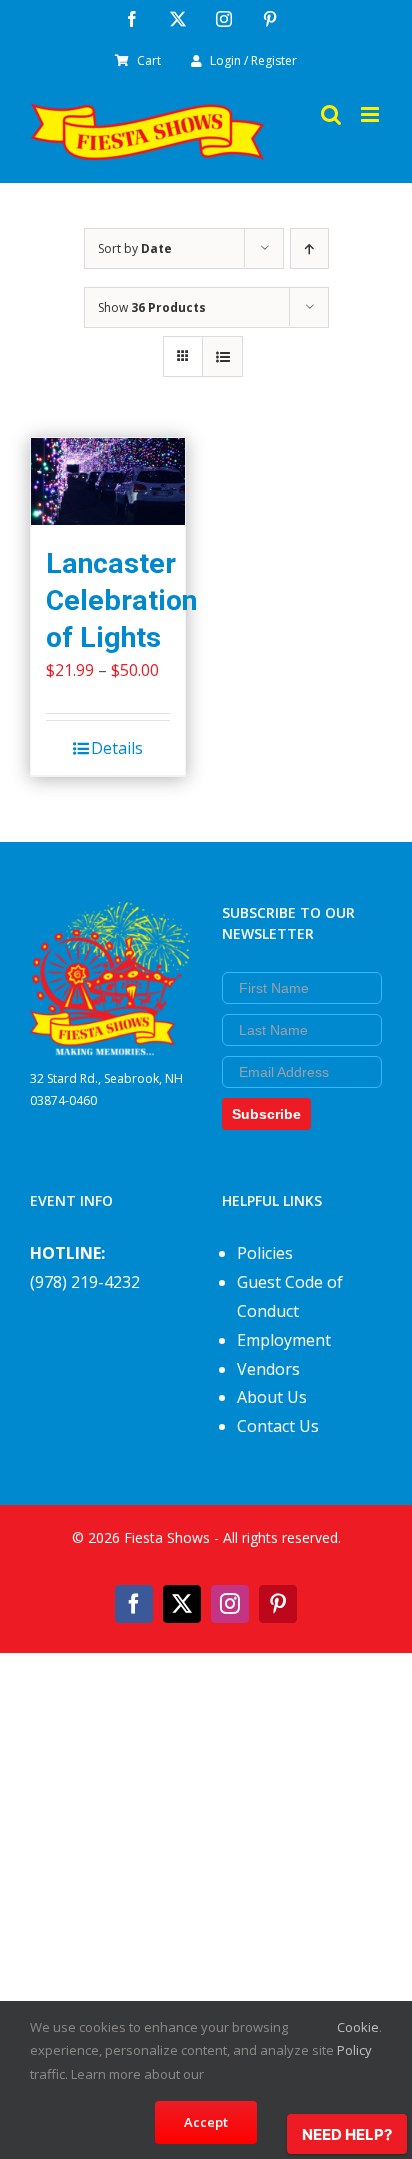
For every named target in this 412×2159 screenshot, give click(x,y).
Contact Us (278, 1426)
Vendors (268, 1369)
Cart (149, 60)
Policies (265, 1253)
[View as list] (222, 356)
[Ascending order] (309, 248)
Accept (206, 2122)
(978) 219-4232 (85, 1282)
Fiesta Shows (167, 1537)
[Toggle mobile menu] (371, 114)
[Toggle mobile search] (331, 114)
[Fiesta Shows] (110, 916)
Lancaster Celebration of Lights (121, 600)
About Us (272, 1397)
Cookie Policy (358, 2038)
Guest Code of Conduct (290, 1296)
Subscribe (266, 1114)
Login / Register (253, 60)
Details (117, 748)
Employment (284, 1340)
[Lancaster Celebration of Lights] (108, 481)
